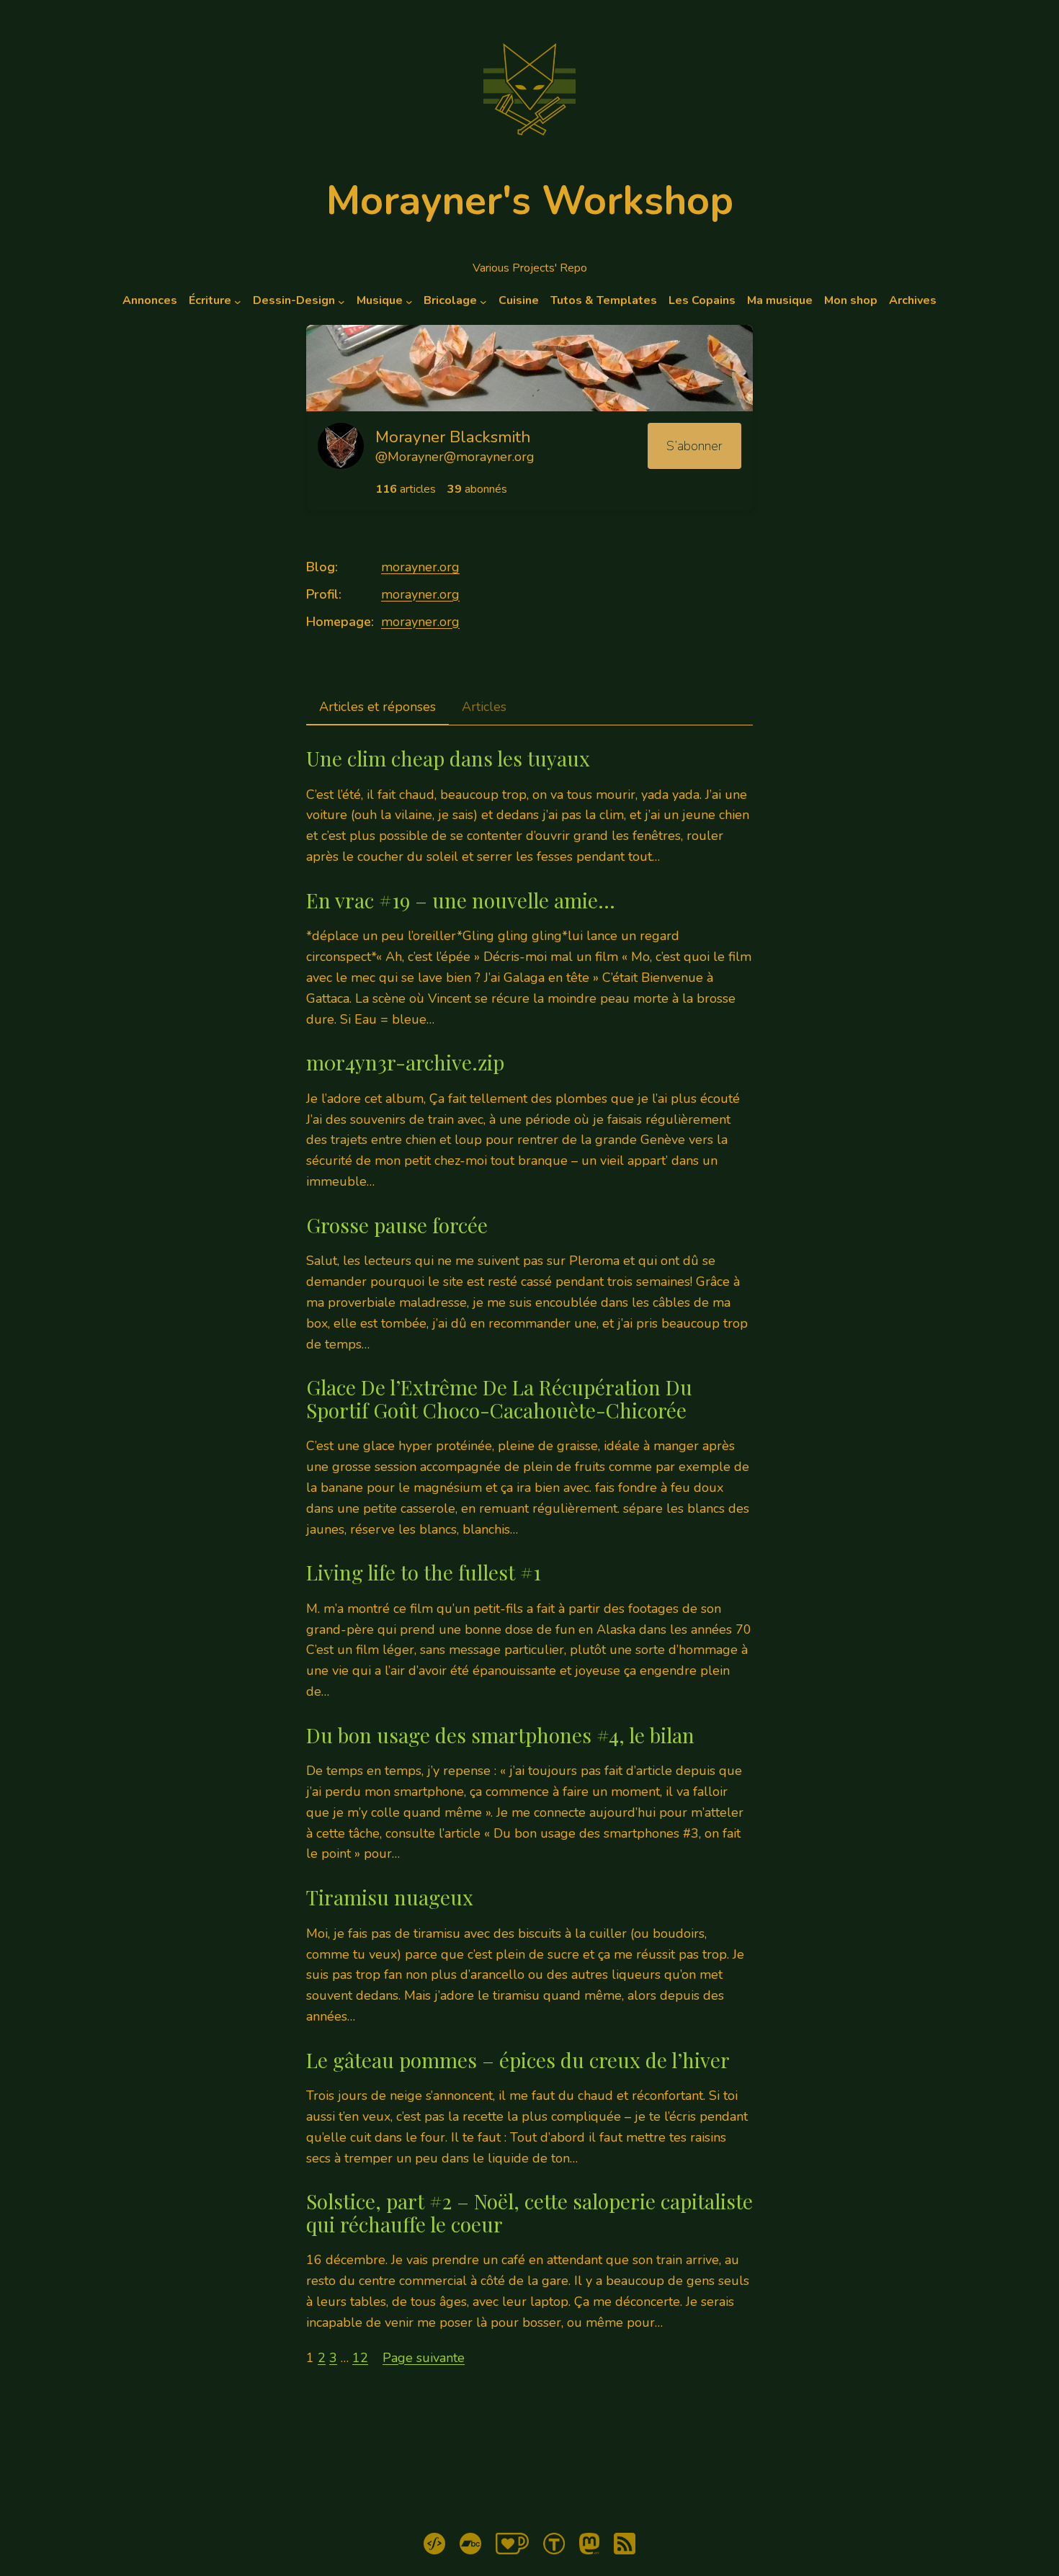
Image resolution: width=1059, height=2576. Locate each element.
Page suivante (424, 2358)
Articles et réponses (377, 707)
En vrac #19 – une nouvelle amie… (461, 900)
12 (360, 2358)
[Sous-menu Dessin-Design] (341, 301)
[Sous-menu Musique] (409, 301)
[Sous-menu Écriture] (238, 301)
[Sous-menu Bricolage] (483, 301)
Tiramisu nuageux (390, 1897)
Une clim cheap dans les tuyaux (448, 759)
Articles (484, 707)
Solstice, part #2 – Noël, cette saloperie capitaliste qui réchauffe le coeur (529, 2213)
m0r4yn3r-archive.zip (405, 1063)
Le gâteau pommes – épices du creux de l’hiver (518, 2060)
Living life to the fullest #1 (424, 1573)
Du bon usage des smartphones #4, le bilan (500, 1735)
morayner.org (420, 567)
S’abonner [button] (694, 446)
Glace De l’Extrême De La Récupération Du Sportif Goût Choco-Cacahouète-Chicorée (499, 1399)
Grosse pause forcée (397, 1225)
